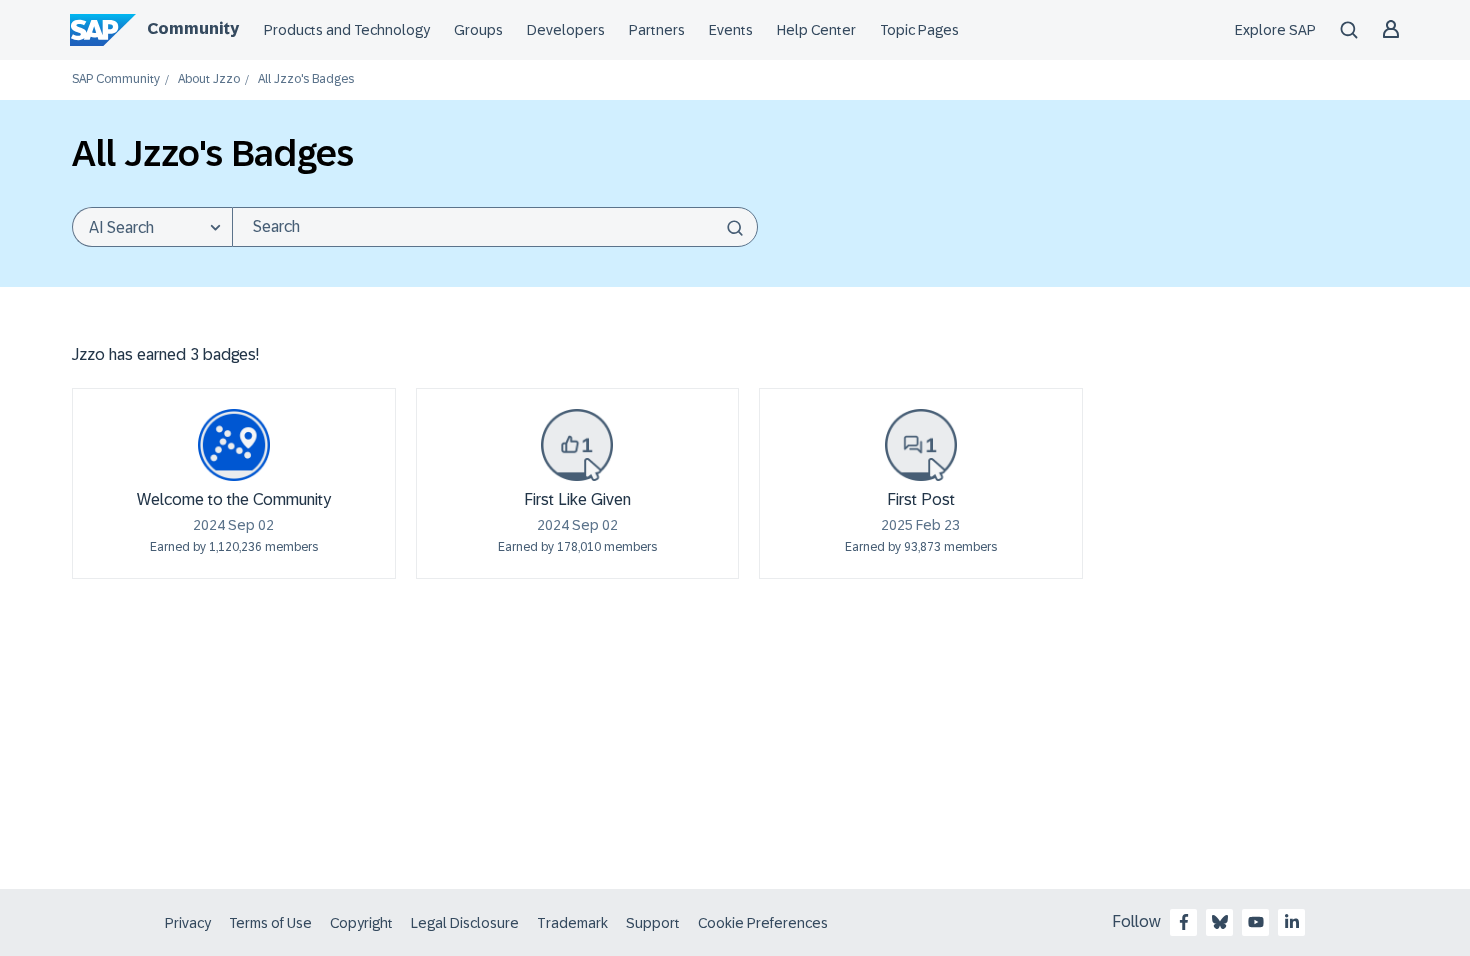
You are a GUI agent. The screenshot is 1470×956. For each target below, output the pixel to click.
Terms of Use (270, 923)
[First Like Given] (577, 445)
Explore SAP (1275, 30)
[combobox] (495, 227)
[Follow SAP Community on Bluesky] (1220, 922)
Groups (478, 30)
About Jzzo (209, 79)
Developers (566, 30)
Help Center (816, 30)
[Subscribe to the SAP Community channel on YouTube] (1256, 922)
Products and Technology (347, 30)
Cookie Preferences (763, 923)
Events (731, 30)
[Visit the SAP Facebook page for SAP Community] (1184, 922)
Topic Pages (919, 30)
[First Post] (921, 445)
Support (653, 923)
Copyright (361, 923)
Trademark (572, 923)
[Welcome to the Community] (234, 445)
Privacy (188, 923)
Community (193, 28)
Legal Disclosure (465, 923)
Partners (657, 30)
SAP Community (116, 79)
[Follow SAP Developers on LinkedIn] (1292, 922)
